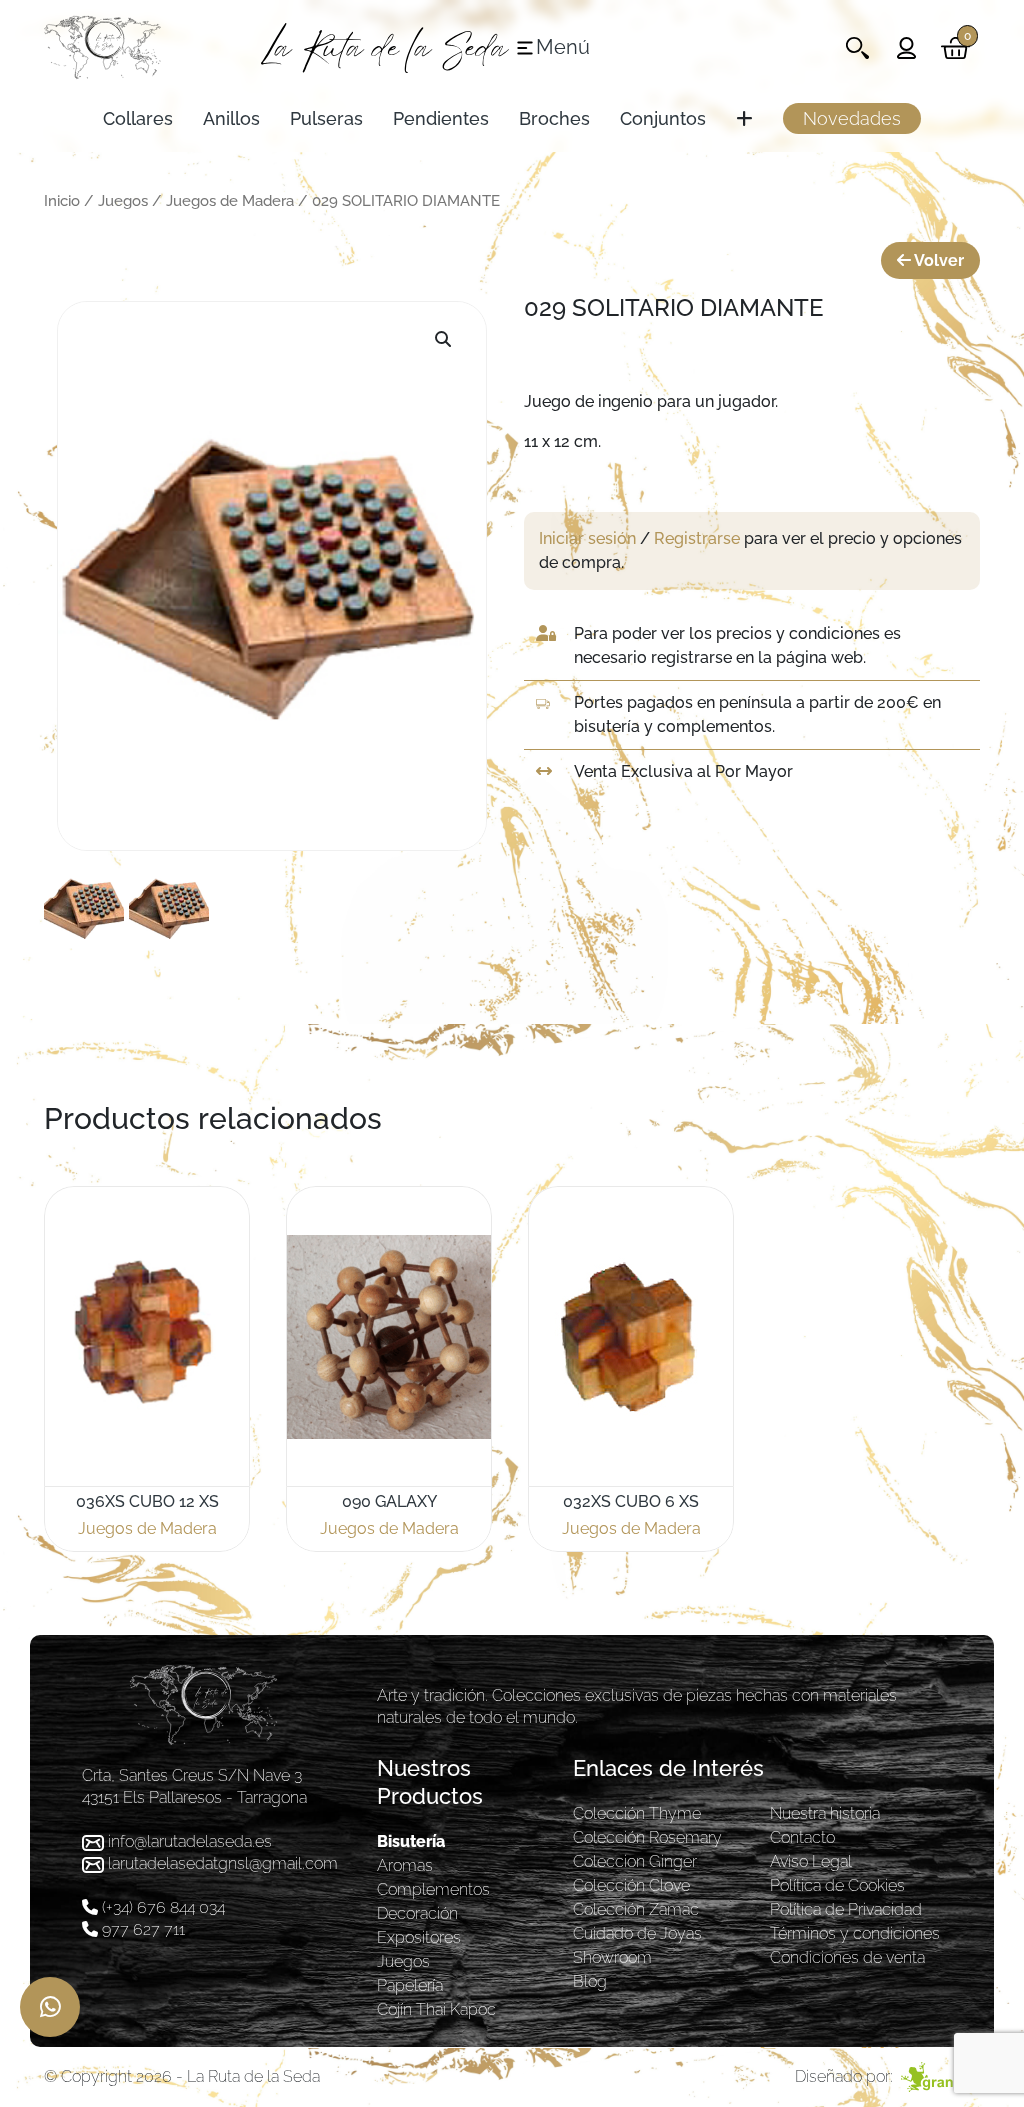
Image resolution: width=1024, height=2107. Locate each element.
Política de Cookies (837, 1885)
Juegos (123, 200)
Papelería (410, 1985)
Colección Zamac (636, 1909)
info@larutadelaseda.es (190, 1841)
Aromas (405, 1865)
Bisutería (411, 1841)
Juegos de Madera (230, 200)
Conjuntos (663, 118)
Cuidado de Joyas (637, 1933)
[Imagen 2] (169, 908)
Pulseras (326, 118)
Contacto (802, 1837)
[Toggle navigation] (857, 47)
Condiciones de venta (847, 1957)
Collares (138, 118)
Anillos (231, 118)
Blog (590, 1981)
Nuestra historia (825, 1813)
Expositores (419, 1937)
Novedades (852, 118)
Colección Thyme (637, 1813)
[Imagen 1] (84, 908)
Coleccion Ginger (635, 1861)
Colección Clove (631, 1885)
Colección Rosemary (647, 1837)
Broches (554, 118)
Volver (937, 260)
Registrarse (697, 538)
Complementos (433, 1889)
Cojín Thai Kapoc (436, 2009)
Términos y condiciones (855, 1933)
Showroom (612, 1957)
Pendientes (441, 118)
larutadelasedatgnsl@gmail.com (223, 1863)
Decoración (417, 1913)
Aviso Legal (811, 1861)
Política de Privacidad (846, 1909)
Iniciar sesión (587, 538)
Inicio (62, 200)
